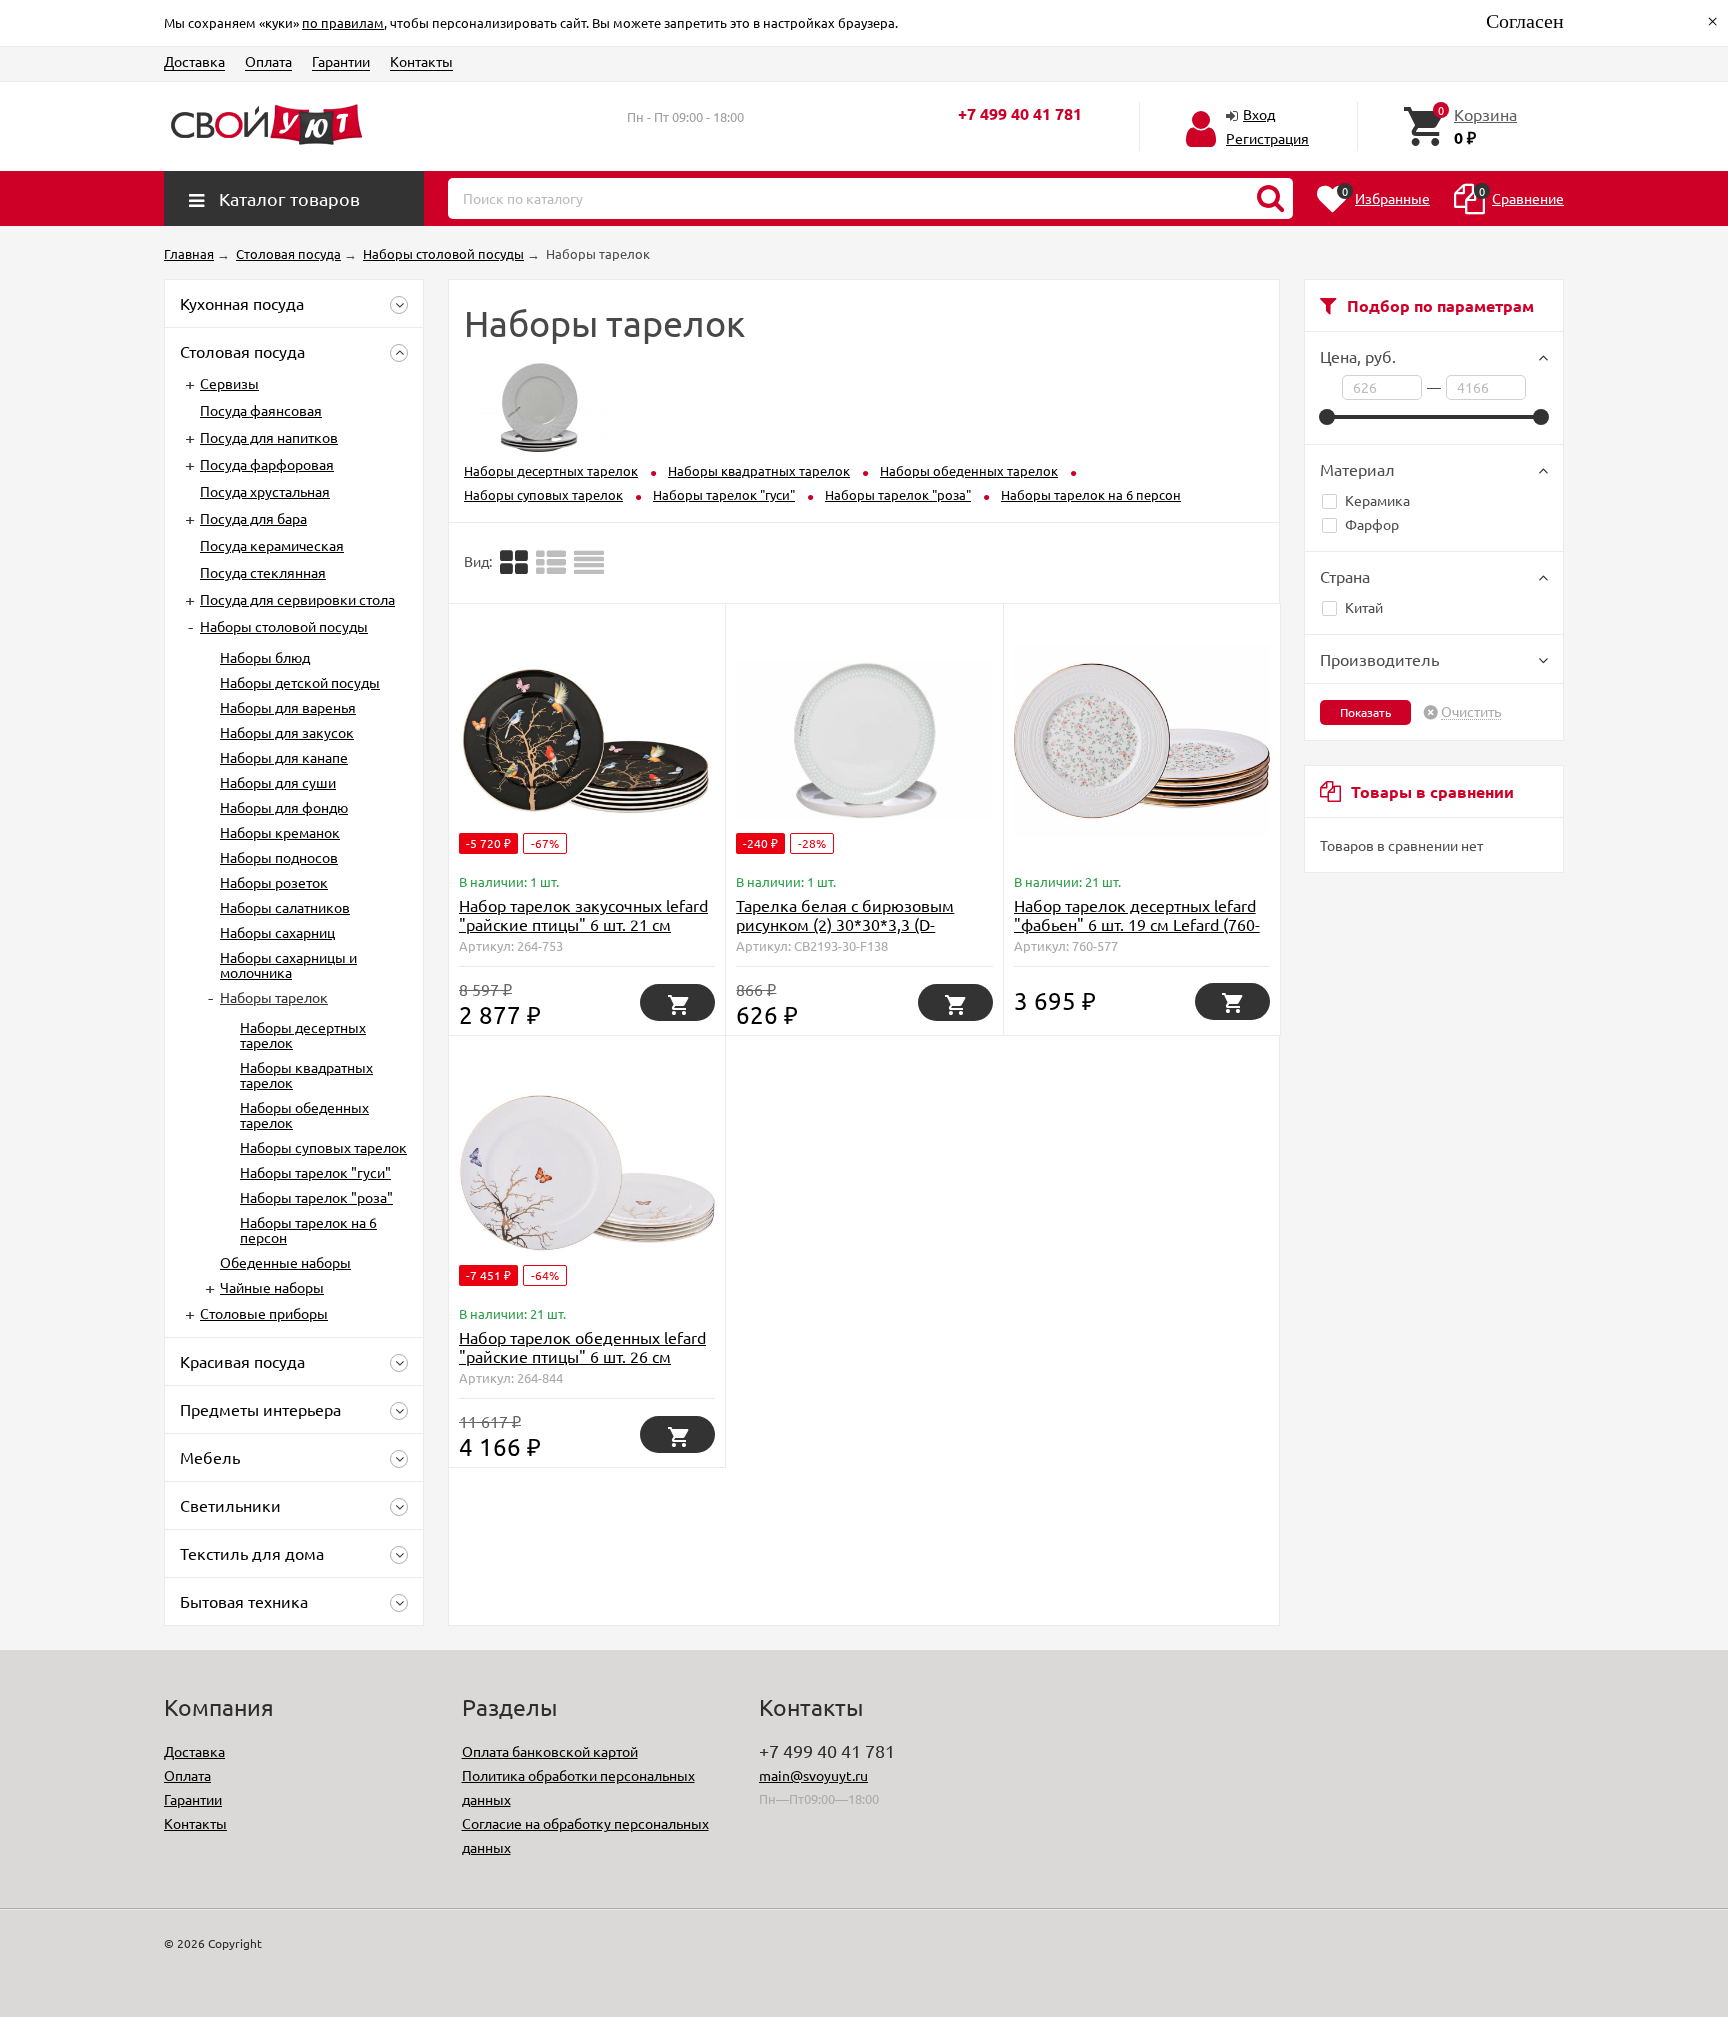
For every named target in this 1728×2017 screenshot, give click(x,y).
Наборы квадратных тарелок (306, 1074)
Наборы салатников (285, 907)
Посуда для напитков (269, 437)
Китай (1364, 607)
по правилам (343, 22)
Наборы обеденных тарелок (304, 1114)
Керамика (1377, 500)
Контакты (421, 61)
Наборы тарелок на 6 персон (308, 1229)
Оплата (268, 61)
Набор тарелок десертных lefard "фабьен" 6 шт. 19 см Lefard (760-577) (1137, 924)
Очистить (1471, 712)
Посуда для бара (253, 518)
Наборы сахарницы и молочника (288, 964)
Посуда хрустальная (265, 491)
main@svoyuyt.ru (813, 1775)
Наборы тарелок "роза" (316, 1197)
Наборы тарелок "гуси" (315, 1172)
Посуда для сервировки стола (297, 599)
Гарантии (341, 61)
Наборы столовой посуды (284, 626)
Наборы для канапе (284, 757)
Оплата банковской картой (550, 1751)
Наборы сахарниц (277, 932)
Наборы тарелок (274, 997)
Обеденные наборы (285, 1262)
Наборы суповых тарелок (323, 1147)
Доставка (194, 61)
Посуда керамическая (272, 545)
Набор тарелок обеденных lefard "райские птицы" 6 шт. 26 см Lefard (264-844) (582, 1356)
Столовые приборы (264, 1313)
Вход (1259, 114)
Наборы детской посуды (300, 682)
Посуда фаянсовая (261, 410)
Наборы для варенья (288, 707)
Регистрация (1267, 138)
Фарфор (1372, 524)
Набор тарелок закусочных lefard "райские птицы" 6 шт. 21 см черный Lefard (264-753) (583, 924)
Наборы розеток (274, 882)
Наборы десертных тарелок (303, 1034)
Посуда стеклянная (263, 572)
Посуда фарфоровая (267, 464)
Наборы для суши (278, 782)
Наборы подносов (279, 857)
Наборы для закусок (287, 732)
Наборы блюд (265, 657)
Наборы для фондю (284, 807)
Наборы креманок (280, 832)
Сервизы (229, 383)
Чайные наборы (272, 1287)
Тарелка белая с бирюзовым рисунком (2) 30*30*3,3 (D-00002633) (845, 924)
